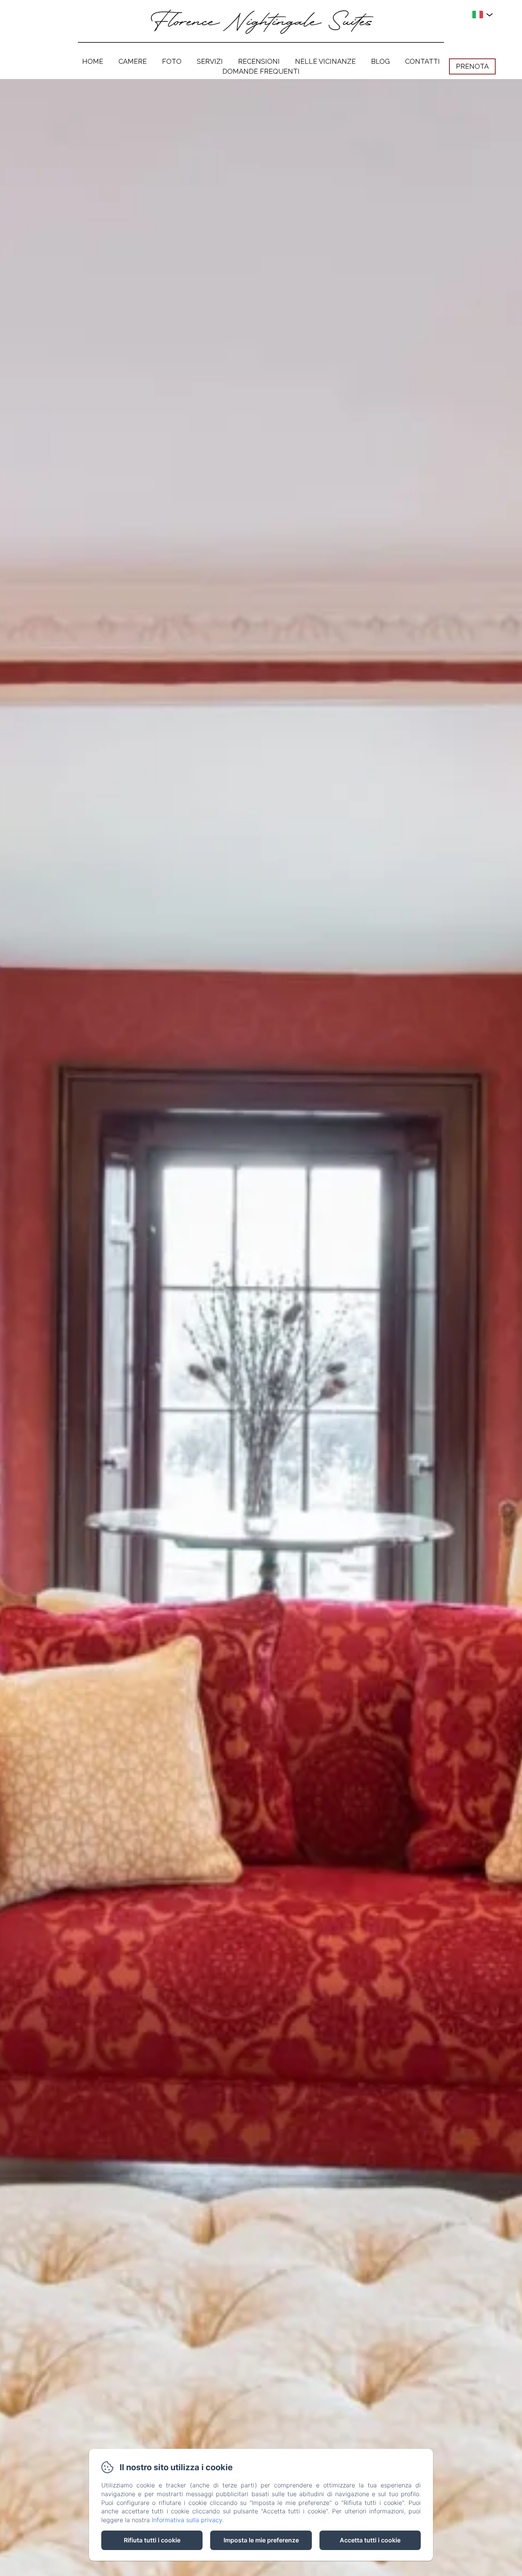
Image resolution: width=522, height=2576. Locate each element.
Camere (133, 61)
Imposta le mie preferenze (261, 2540)
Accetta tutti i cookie (370, 2540)
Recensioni (259, 61)
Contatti (422, 61)
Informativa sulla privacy (187, 2520)
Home (93, 61)
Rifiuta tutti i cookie (152, 2540)
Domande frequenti (261, 71)
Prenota (472, 66)
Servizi (210, 61)
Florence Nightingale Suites (261, 23)
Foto (172, 61)
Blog (380, 61)
